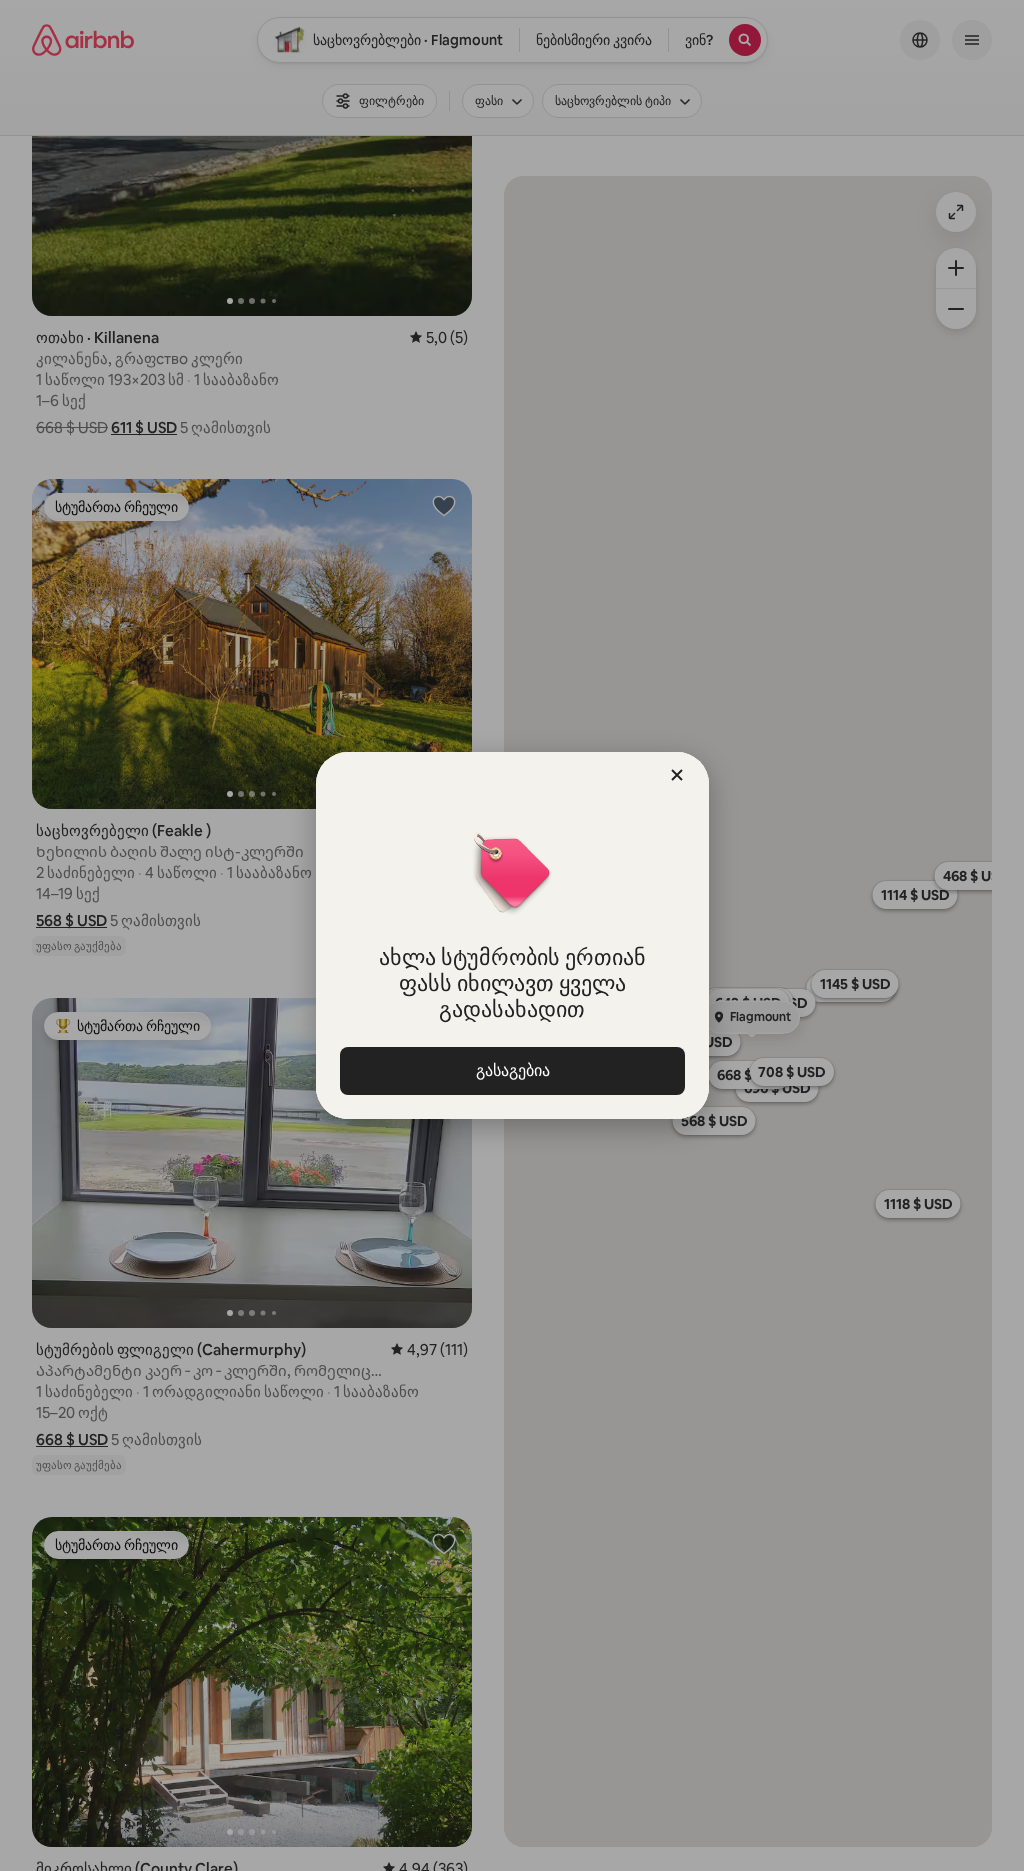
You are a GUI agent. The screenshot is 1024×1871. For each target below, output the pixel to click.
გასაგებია (512, 1070)
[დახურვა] (677, 775)
